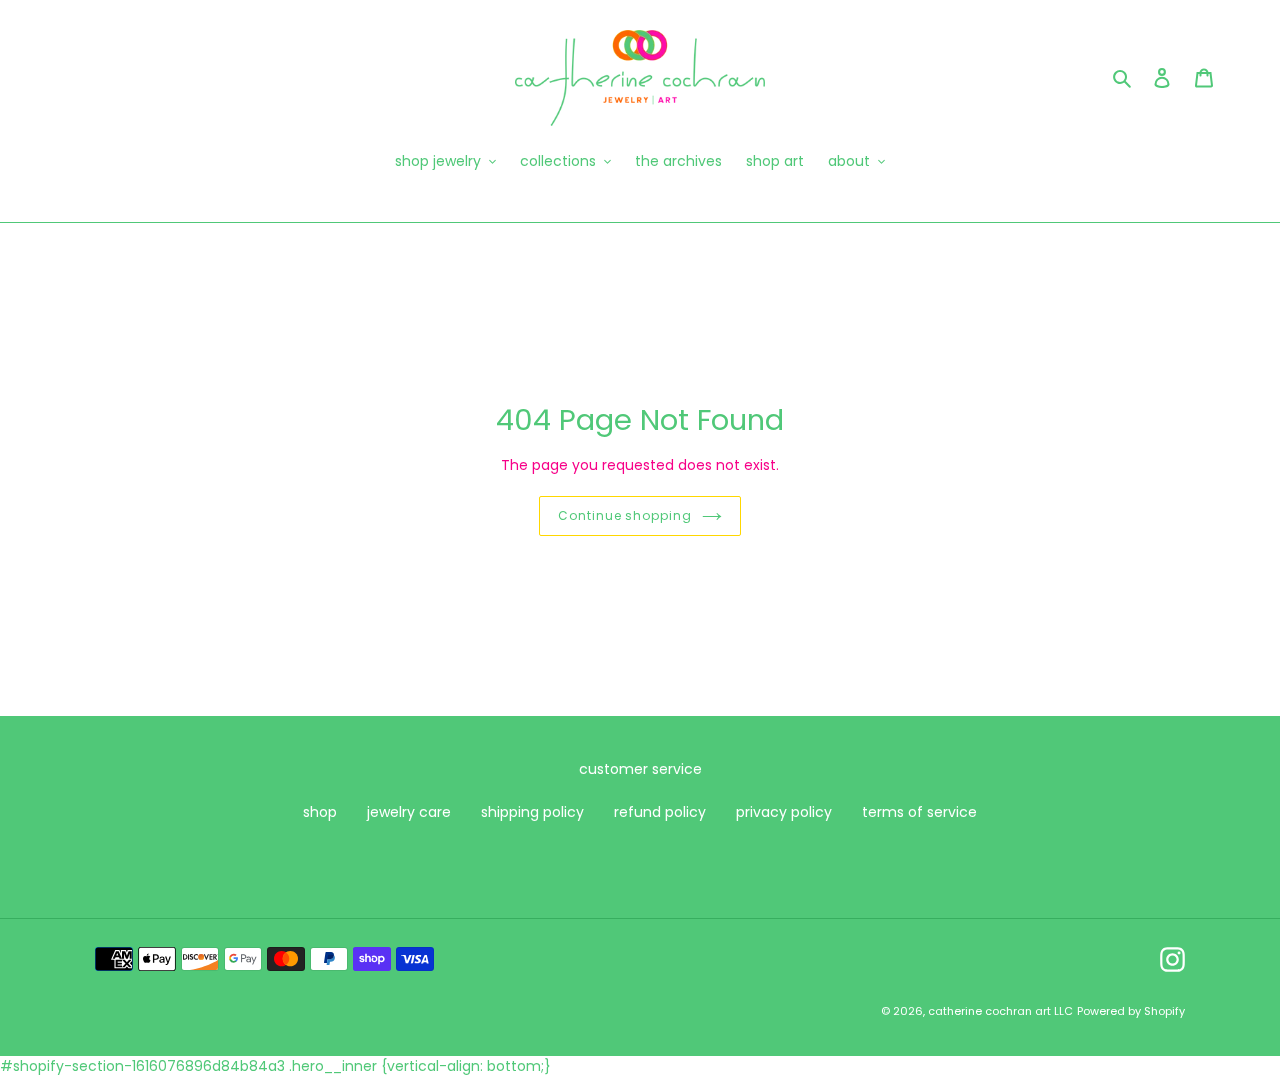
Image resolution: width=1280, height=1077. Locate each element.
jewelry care (409, 812)
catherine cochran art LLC (1000, 1011)
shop (320, 812)
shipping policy (532, 812)
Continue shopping (625, 515)
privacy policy (784, 812)
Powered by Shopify (1131, 1011)
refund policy (660, 812)
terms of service (919, 812)
